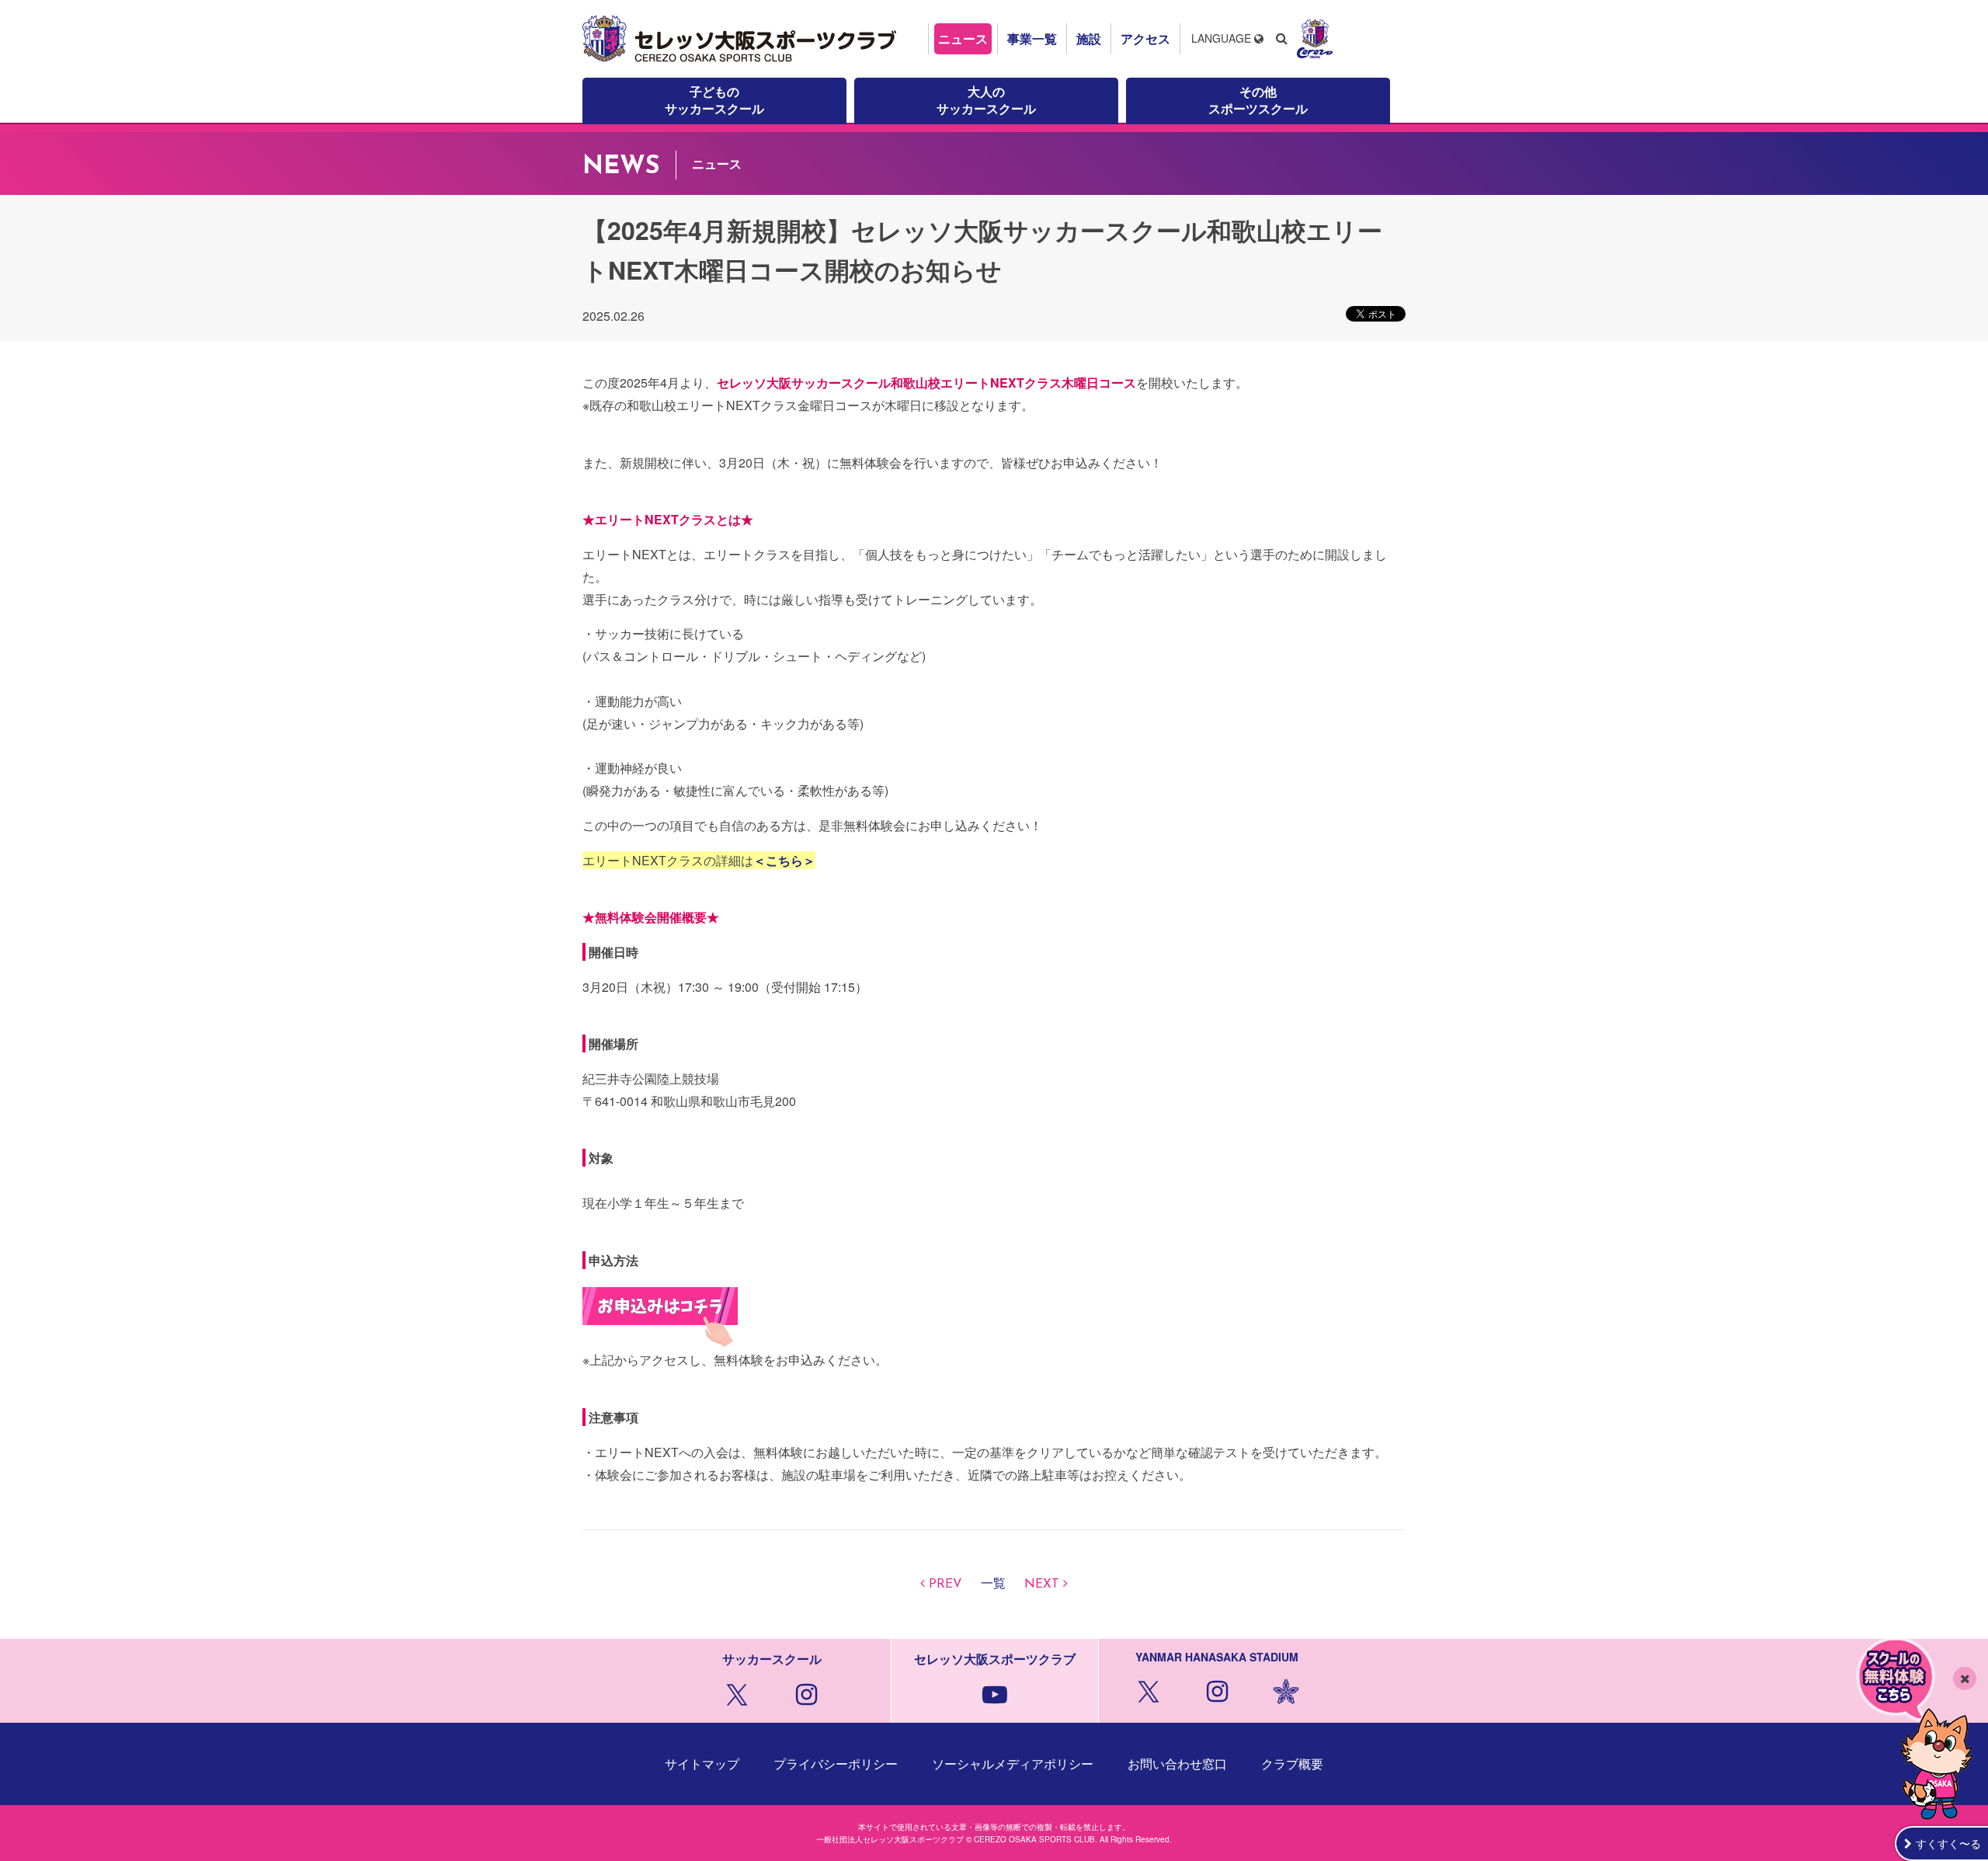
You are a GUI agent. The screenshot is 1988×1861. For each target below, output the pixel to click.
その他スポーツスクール (1258, 100)
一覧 (993, 1584)
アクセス (1145, 38)
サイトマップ (702, 1764)
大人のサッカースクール (986, 100)
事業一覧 (1032, 38)
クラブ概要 (1292, 1764)
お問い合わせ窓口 (1177, 1764)
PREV (945, 1584)
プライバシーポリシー (836, 1764)
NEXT (1042, 1584)
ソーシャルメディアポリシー (1013, 1764)
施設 (1089, 38)
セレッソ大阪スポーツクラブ (742, 39)
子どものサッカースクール (714, 100)
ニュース (963, 38)
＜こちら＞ (784, 860)
